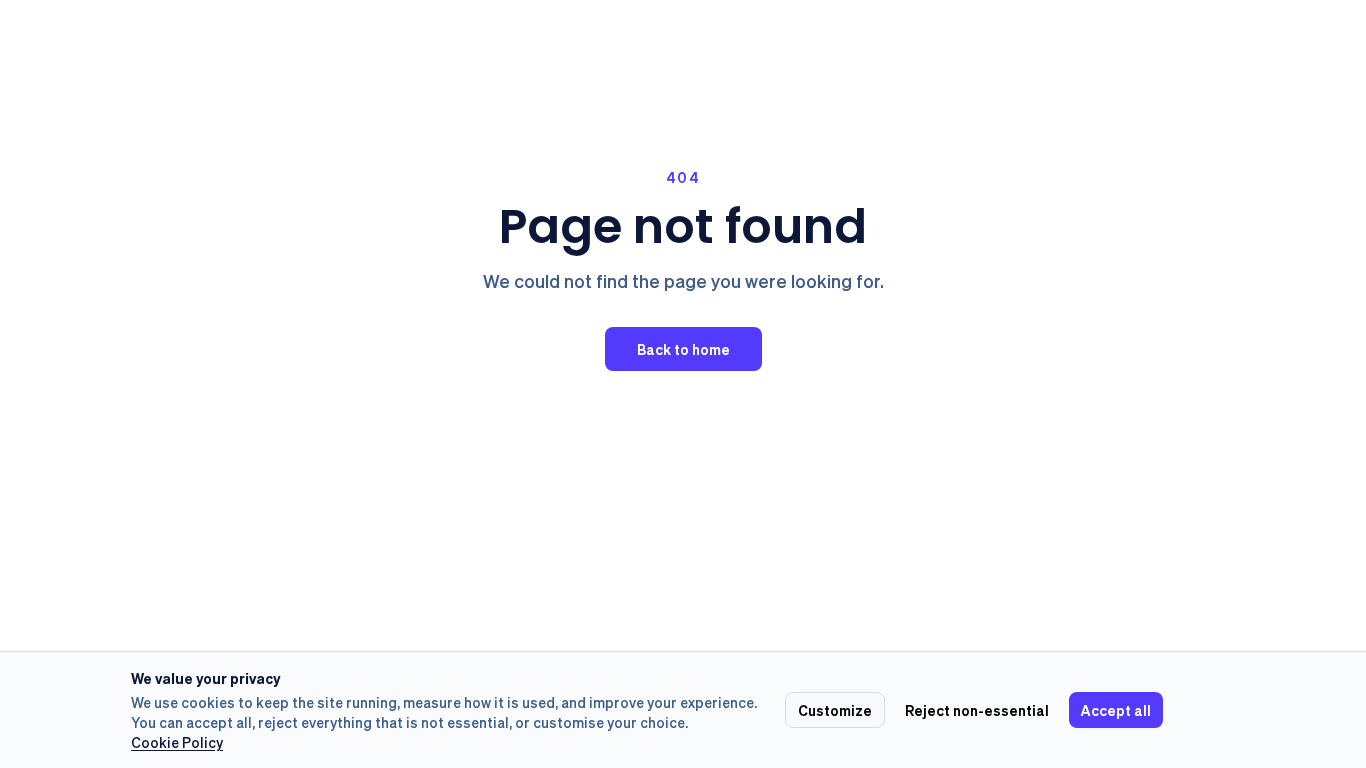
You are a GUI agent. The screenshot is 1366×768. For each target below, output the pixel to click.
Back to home (683, 349)
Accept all (1116, 710)
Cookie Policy (177, 742)
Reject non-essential (977, 710)
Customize (835, 710)
